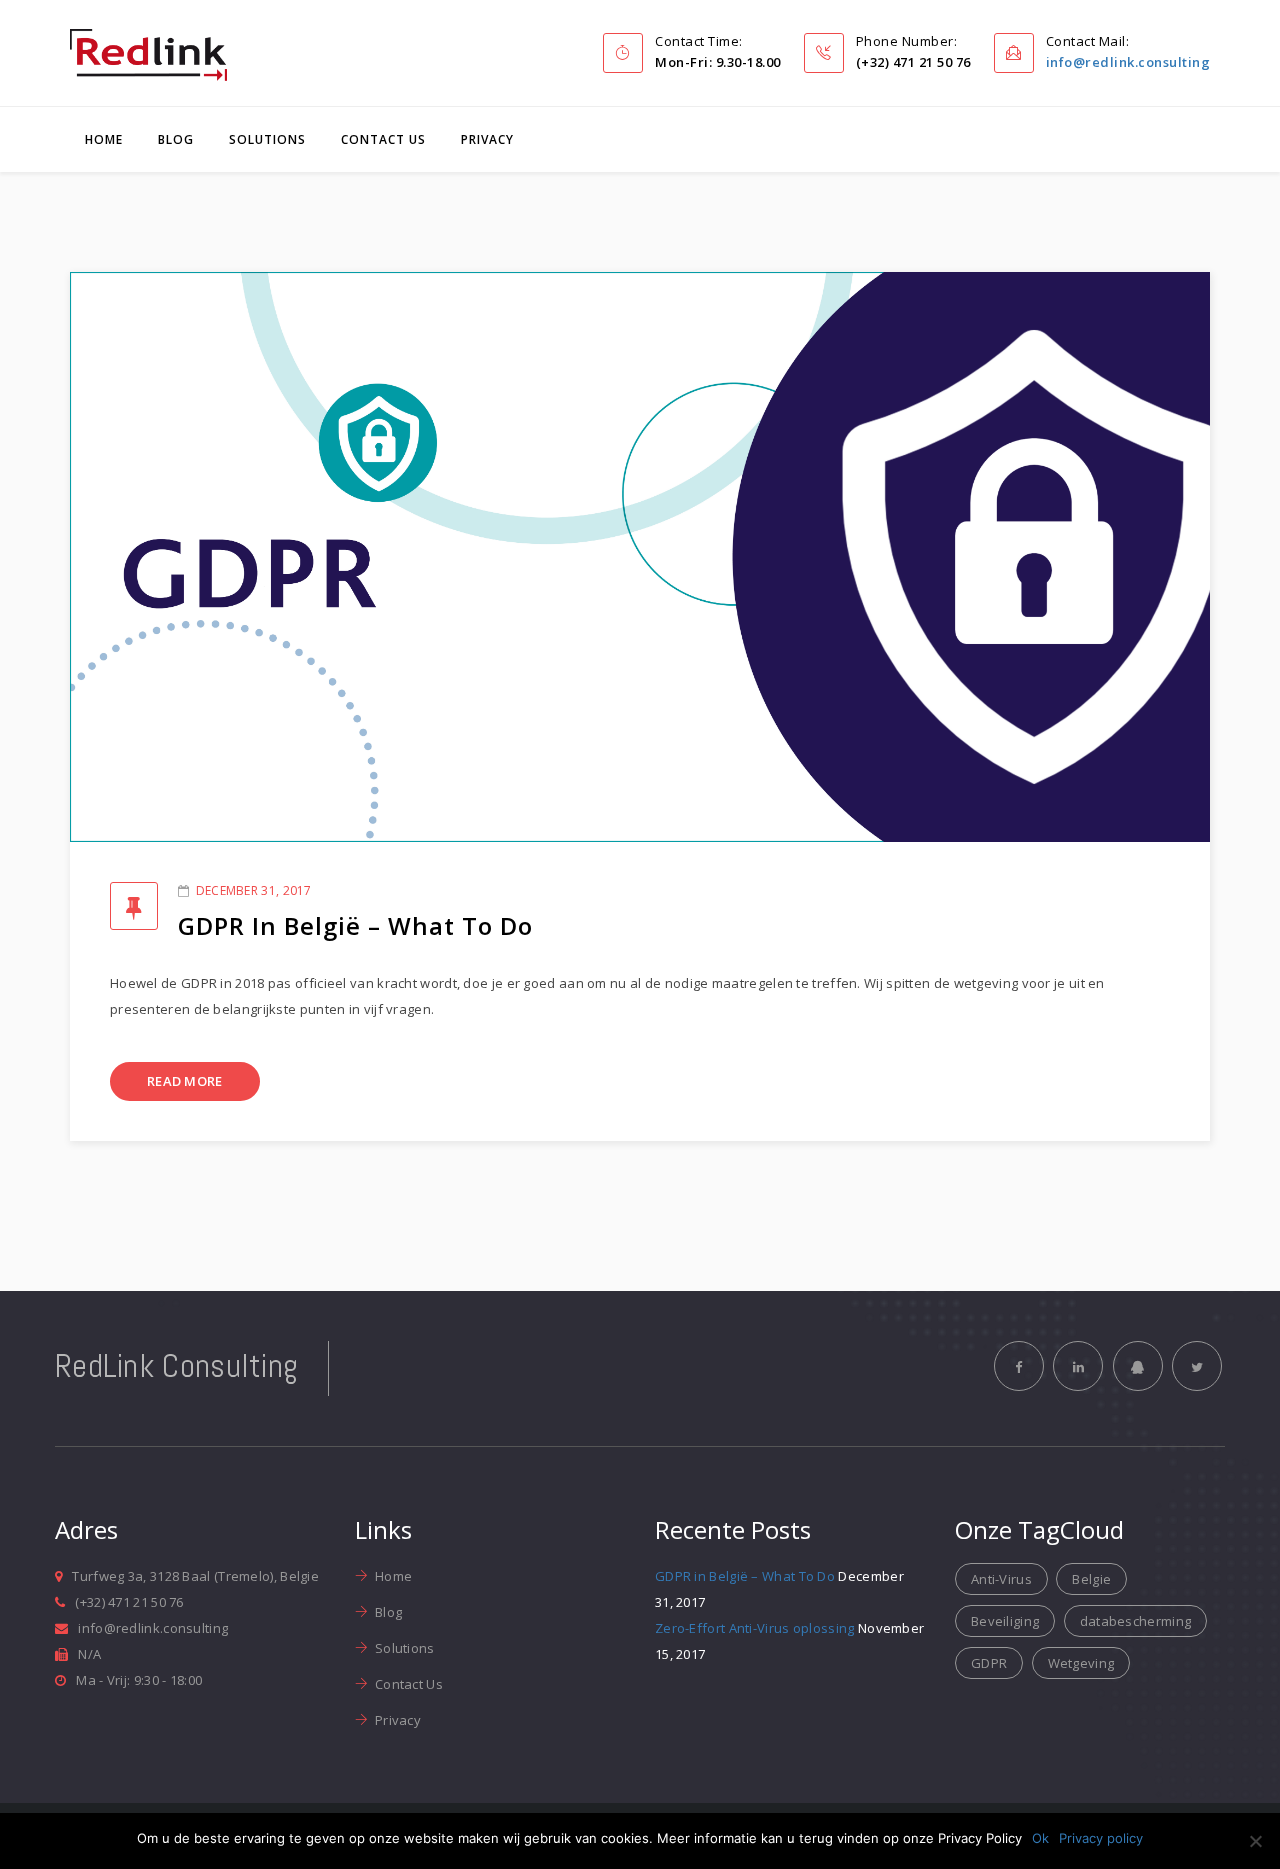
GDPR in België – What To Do (355, 925)
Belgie (1091, 1579)
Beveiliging (1005, 1621)
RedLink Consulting (176, 1366)
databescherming (1136, 1621)
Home (104, 139)
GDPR (989, 1663)
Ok (1040, 1838)
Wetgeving (1081, 1663)
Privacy (487, 139)
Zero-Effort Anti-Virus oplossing (755, 1628)
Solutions (267, 139)
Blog (176, 139)
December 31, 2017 (254, 890)
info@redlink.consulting (1128, 62)
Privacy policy (1101, 1838)
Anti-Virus (1001, 1579)
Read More (185, 1081)
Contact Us (383, 139)
